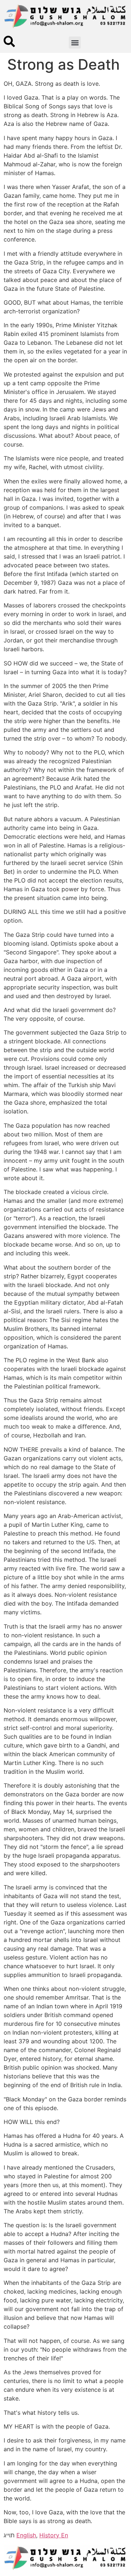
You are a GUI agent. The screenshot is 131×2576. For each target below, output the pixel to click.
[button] (75, 43)
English (26, 2535)
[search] (9, 41)
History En (54, 2535)
